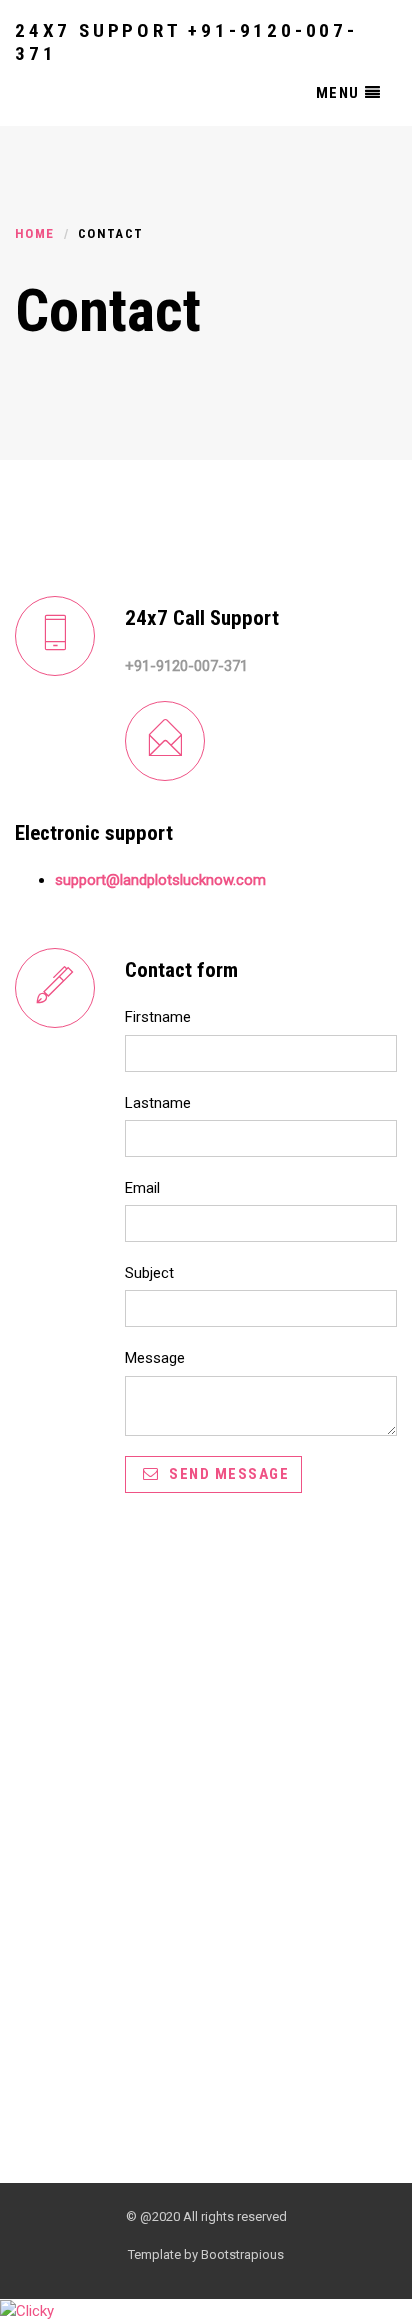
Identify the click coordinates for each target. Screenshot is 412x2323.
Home (34, 233)
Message (155, 1358)
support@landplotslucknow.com (160, 880)
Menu (338, 93)
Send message (227, 1474)
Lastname (158, 1103)
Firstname (158, 1017)
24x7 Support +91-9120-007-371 (186, 39)
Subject (149, 1273)
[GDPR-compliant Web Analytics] (27, 2310)
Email (142, 1188)
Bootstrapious (242, 2254)
